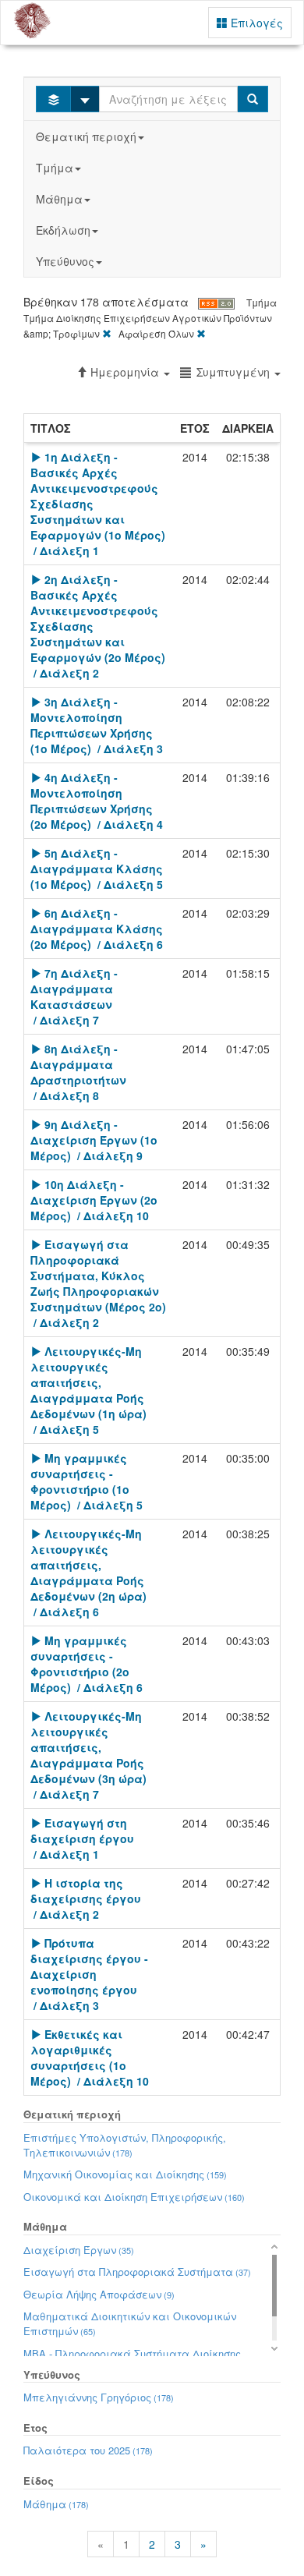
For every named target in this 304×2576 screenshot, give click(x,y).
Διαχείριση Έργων (79, 2250)
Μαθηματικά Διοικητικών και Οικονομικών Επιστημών (130, 2323)
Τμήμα (55, 168)
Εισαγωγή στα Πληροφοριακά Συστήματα (137, 2272)
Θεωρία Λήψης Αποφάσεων (99, 2294)
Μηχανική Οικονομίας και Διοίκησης (125, 2174)
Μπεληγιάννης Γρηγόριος (99, 2397)
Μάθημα (59, 199)
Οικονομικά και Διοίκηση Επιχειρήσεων (134, 2197)
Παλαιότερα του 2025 (88, 2450)
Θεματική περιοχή (86, 136)
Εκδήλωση (63, 230)
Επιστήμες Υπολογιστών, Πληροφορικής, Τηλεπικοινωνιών (125, 2145)
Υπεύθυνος (65, 261)
